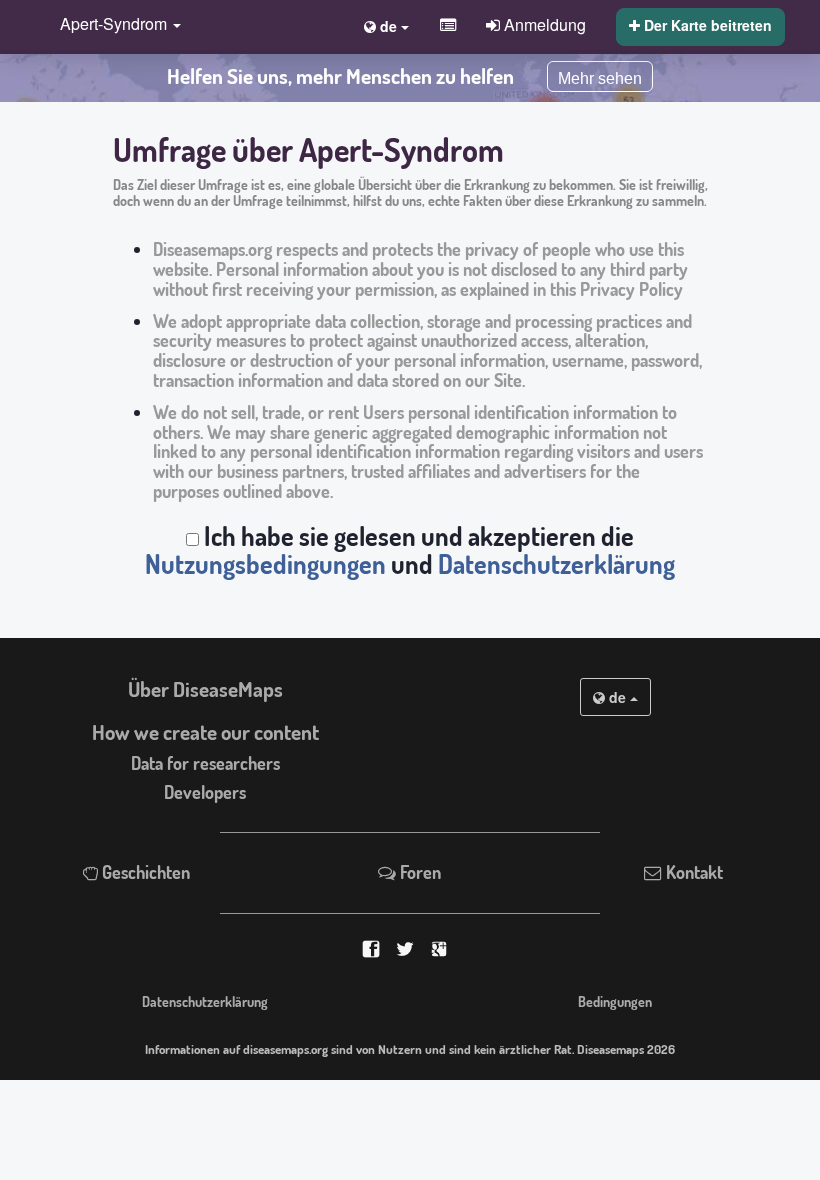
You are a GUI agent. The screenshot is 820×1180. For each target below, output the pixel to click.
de (617, 697)
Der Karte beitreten (706, 25)
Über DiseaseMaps (205, 689)
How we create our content (205, 732)
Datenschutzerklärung (556, 564)
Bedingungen (615, 1001)
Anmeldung (543, 24)
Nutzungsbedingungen (265, 564)
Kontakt (692, 872)
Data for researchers (205, 763)
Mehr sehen (600, 78)
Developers (205, 792)
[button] (115, 25)
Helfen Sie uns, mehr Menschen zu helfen (340, 76)
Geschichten (144, 872)
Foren (418, 872)
